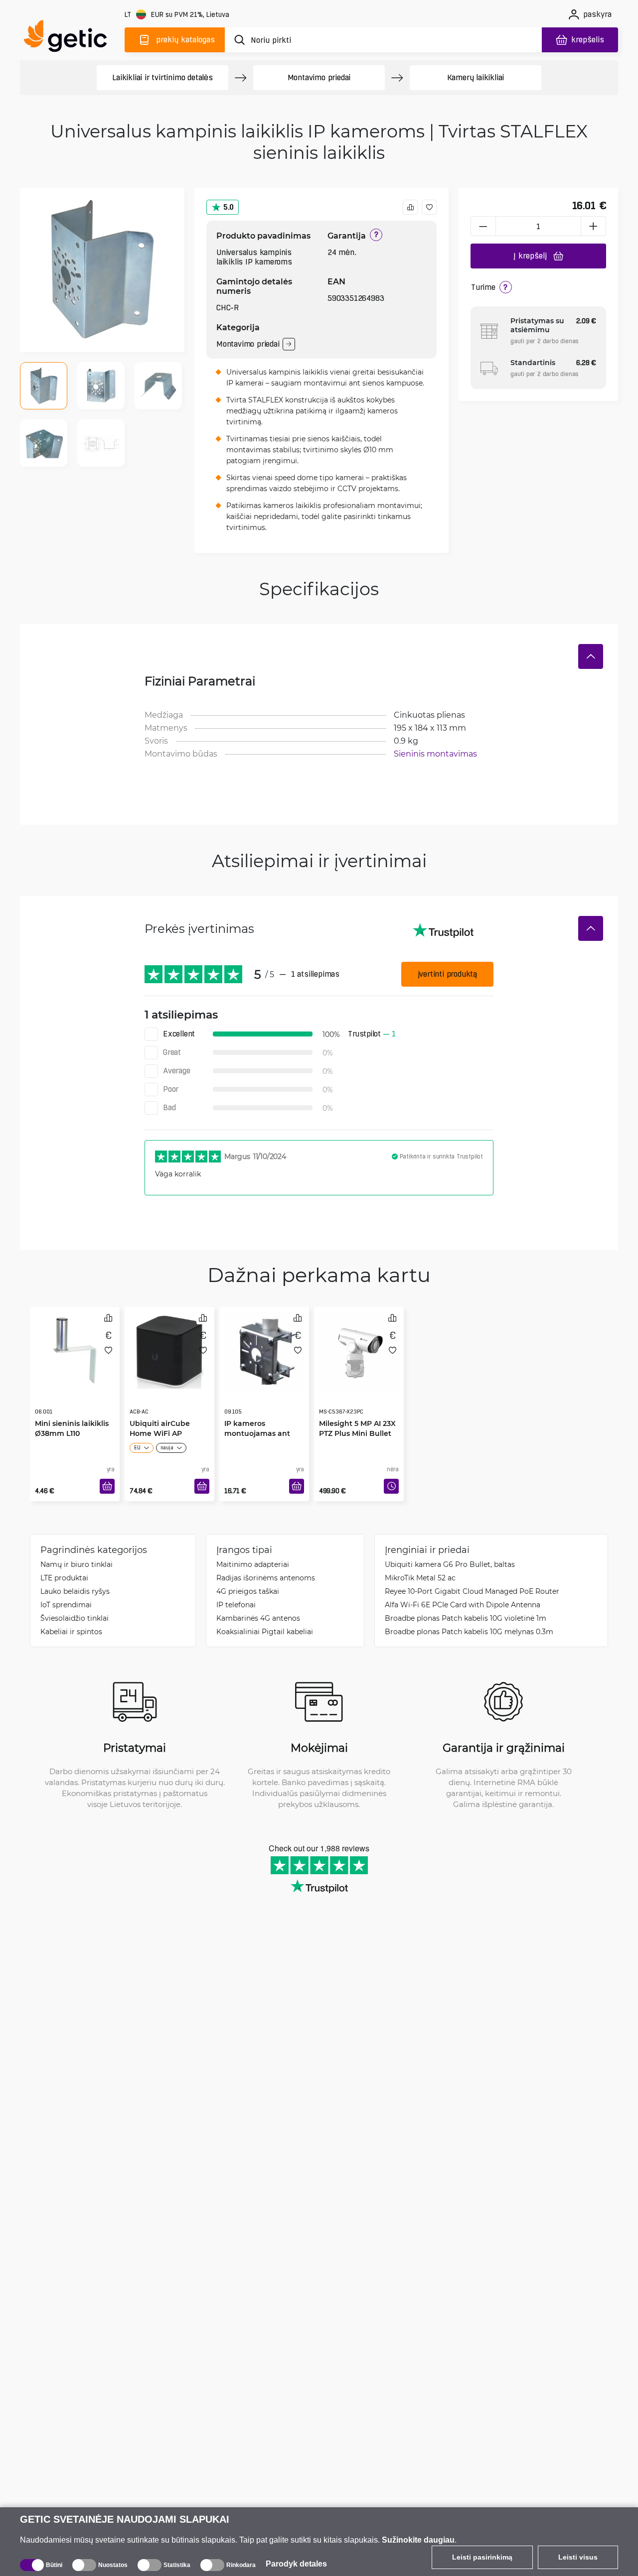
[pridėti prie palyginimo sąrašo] (410, 207)
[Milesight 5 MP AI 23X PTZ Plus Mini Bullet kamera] (359, 1349)
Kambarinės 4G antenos (258, 1618)
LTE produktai (64, 1578)
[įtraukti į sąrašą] (429, 207)
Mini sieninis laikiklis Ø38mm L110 (72, 1408)
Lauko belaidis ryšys (75, 1591)
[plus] (594, 226)
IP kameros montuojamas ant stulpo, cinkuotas (257, 1413)
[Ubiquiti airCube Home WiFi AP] (169, 1349)
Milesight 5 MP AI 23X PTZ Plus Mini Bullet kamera (357, 1413)
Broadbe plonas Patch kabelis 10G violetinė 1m (466, 1618)
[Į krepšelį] (107, 1486)
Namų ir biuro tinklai (77, 1564)
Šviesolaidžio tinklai (75, 1618)
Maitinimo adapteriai (253, 1564)
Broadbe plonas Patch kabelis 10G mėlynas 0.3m (469, 1631)
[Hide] (591, 656)
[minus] (483, 226)
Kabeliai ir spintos (71, 1631)
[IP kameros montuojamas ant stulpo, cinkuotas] (264, 1349)
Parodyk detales (296, 2564)
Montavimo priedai (319, 77)
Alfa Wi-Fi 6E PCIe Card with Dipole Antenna (463, 1605)
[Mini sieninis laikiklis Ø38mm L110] (75, 1349)
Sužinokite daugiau (418, 2540)
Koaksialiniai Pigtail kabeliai (265, 1631)
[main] (70, 38)
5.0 (229, 207)
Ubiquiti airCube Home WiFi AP (160, 1408)
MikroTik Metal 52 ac (420, 1578)
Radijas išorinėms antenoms (266, 1578)
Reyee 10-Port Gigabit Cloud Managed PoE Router (472, 1591)
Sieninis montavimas (435, 753)
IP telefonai (236, 1605)
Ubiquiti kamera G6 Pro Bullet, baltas (450, 1564)
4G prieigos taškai (248, 1591)
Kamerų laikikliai (476, 77)
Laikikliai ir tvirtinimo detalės (162, 77)
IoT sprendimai (66, 1605)
